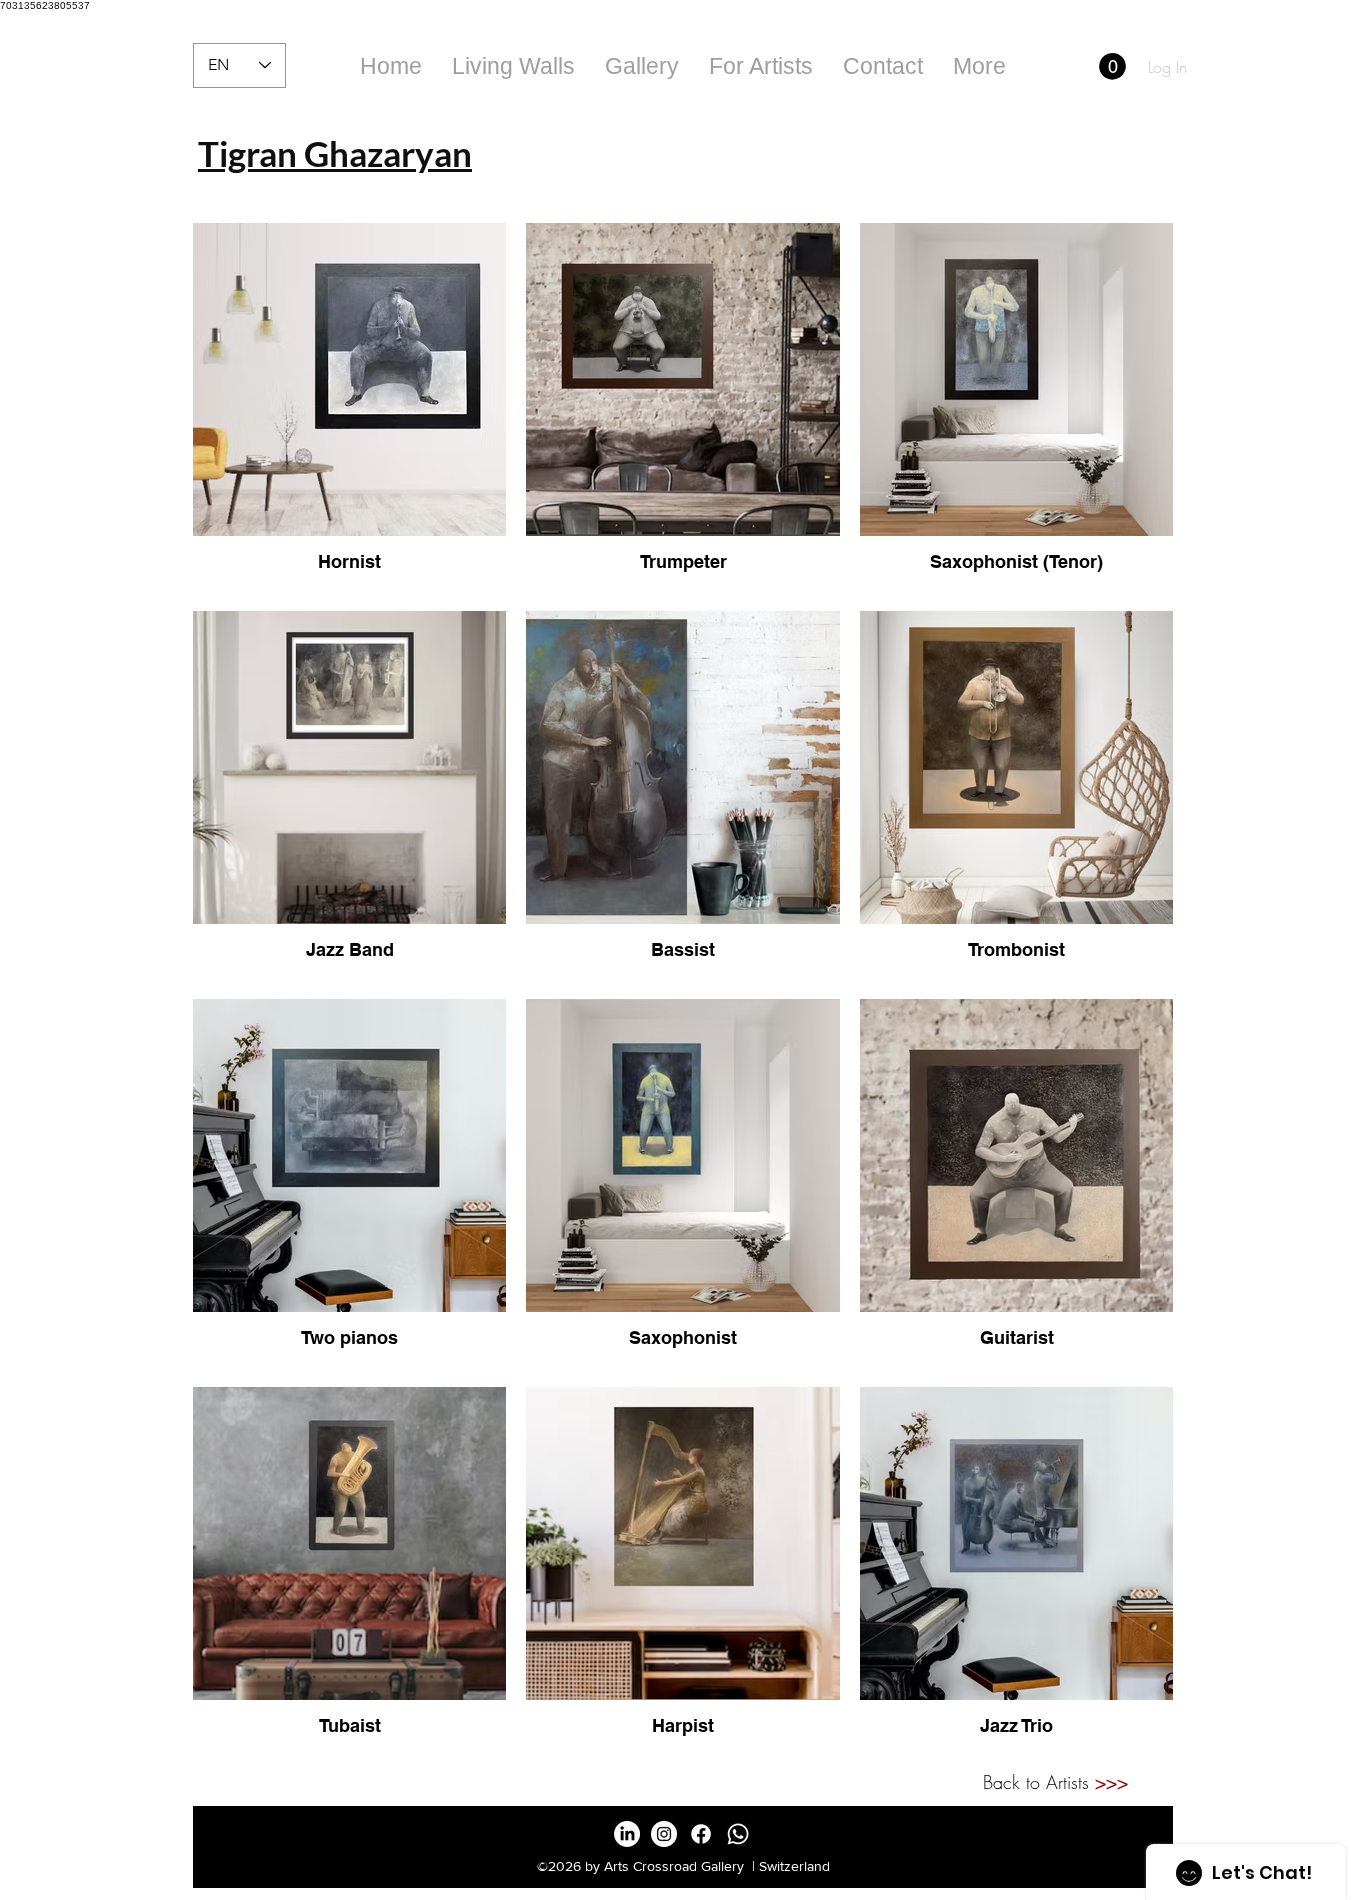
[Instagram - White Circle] (664, 1834)
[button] (642, 66)
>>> (1111, 1782)
